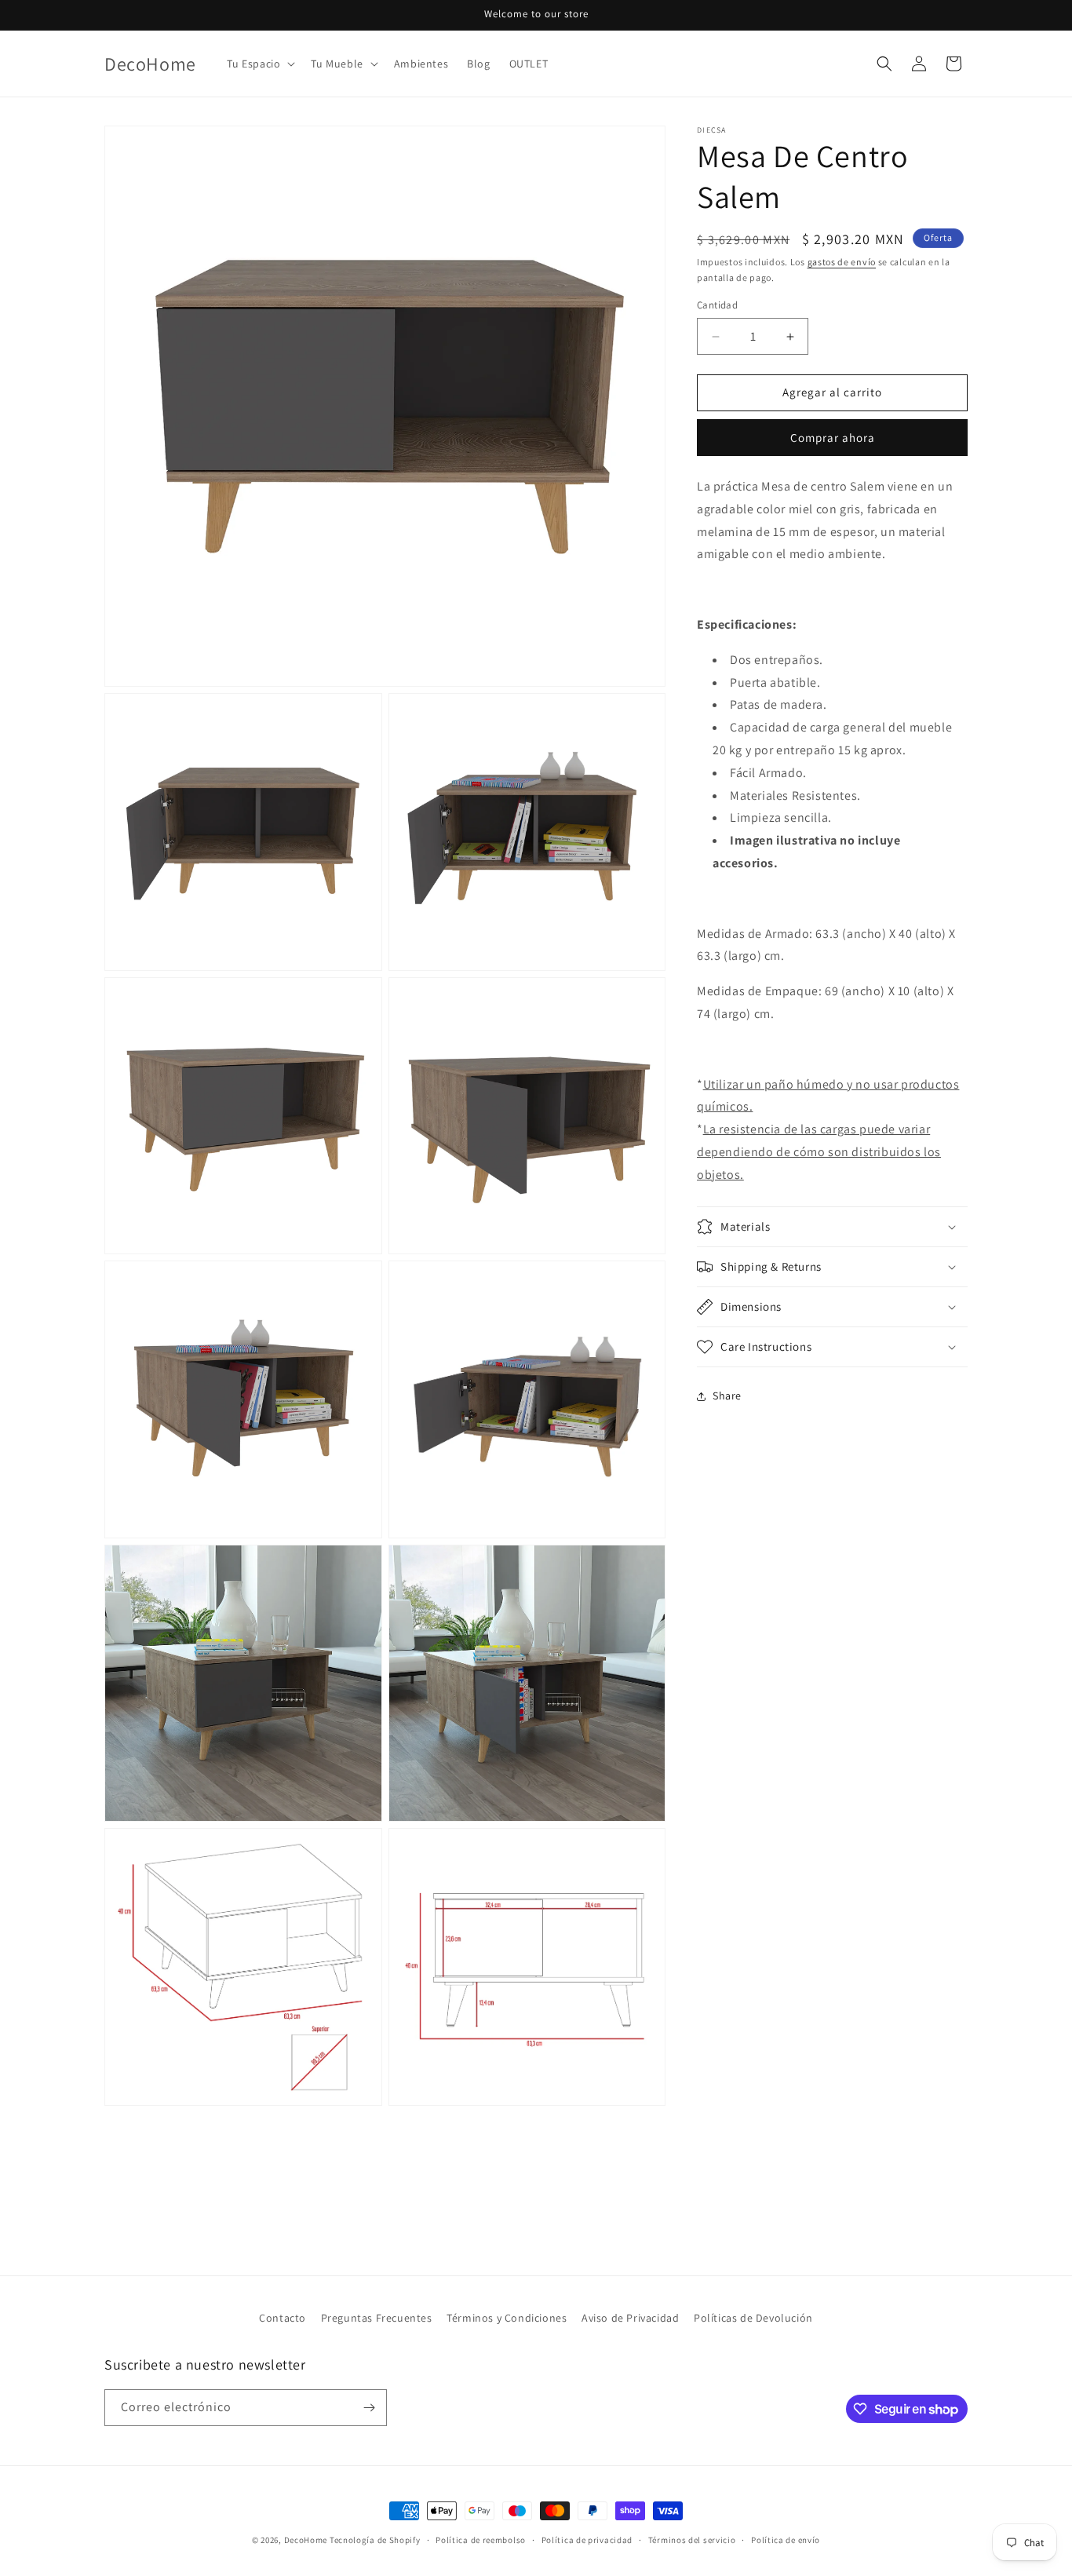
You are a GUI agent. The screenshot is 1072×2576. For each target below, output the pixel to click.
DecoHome (306, 2540)
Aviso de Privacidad (630, 2318)
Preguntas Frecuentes (377, 2318)
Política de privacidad (587, 2540)
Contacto (283, 2318)
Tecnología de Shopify (375, 2540)
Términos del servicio (692, 2540)
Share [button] (727, 1396)
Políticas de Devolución (753, 2318)
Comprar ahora (833, 438)
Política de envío (786, 2540)
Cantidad (717, 306)
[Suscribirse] (369, 2408)
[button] (259, 64)
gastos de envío (842, 262)
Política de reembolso (481, 2540)
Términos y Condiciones (507, 2318)
